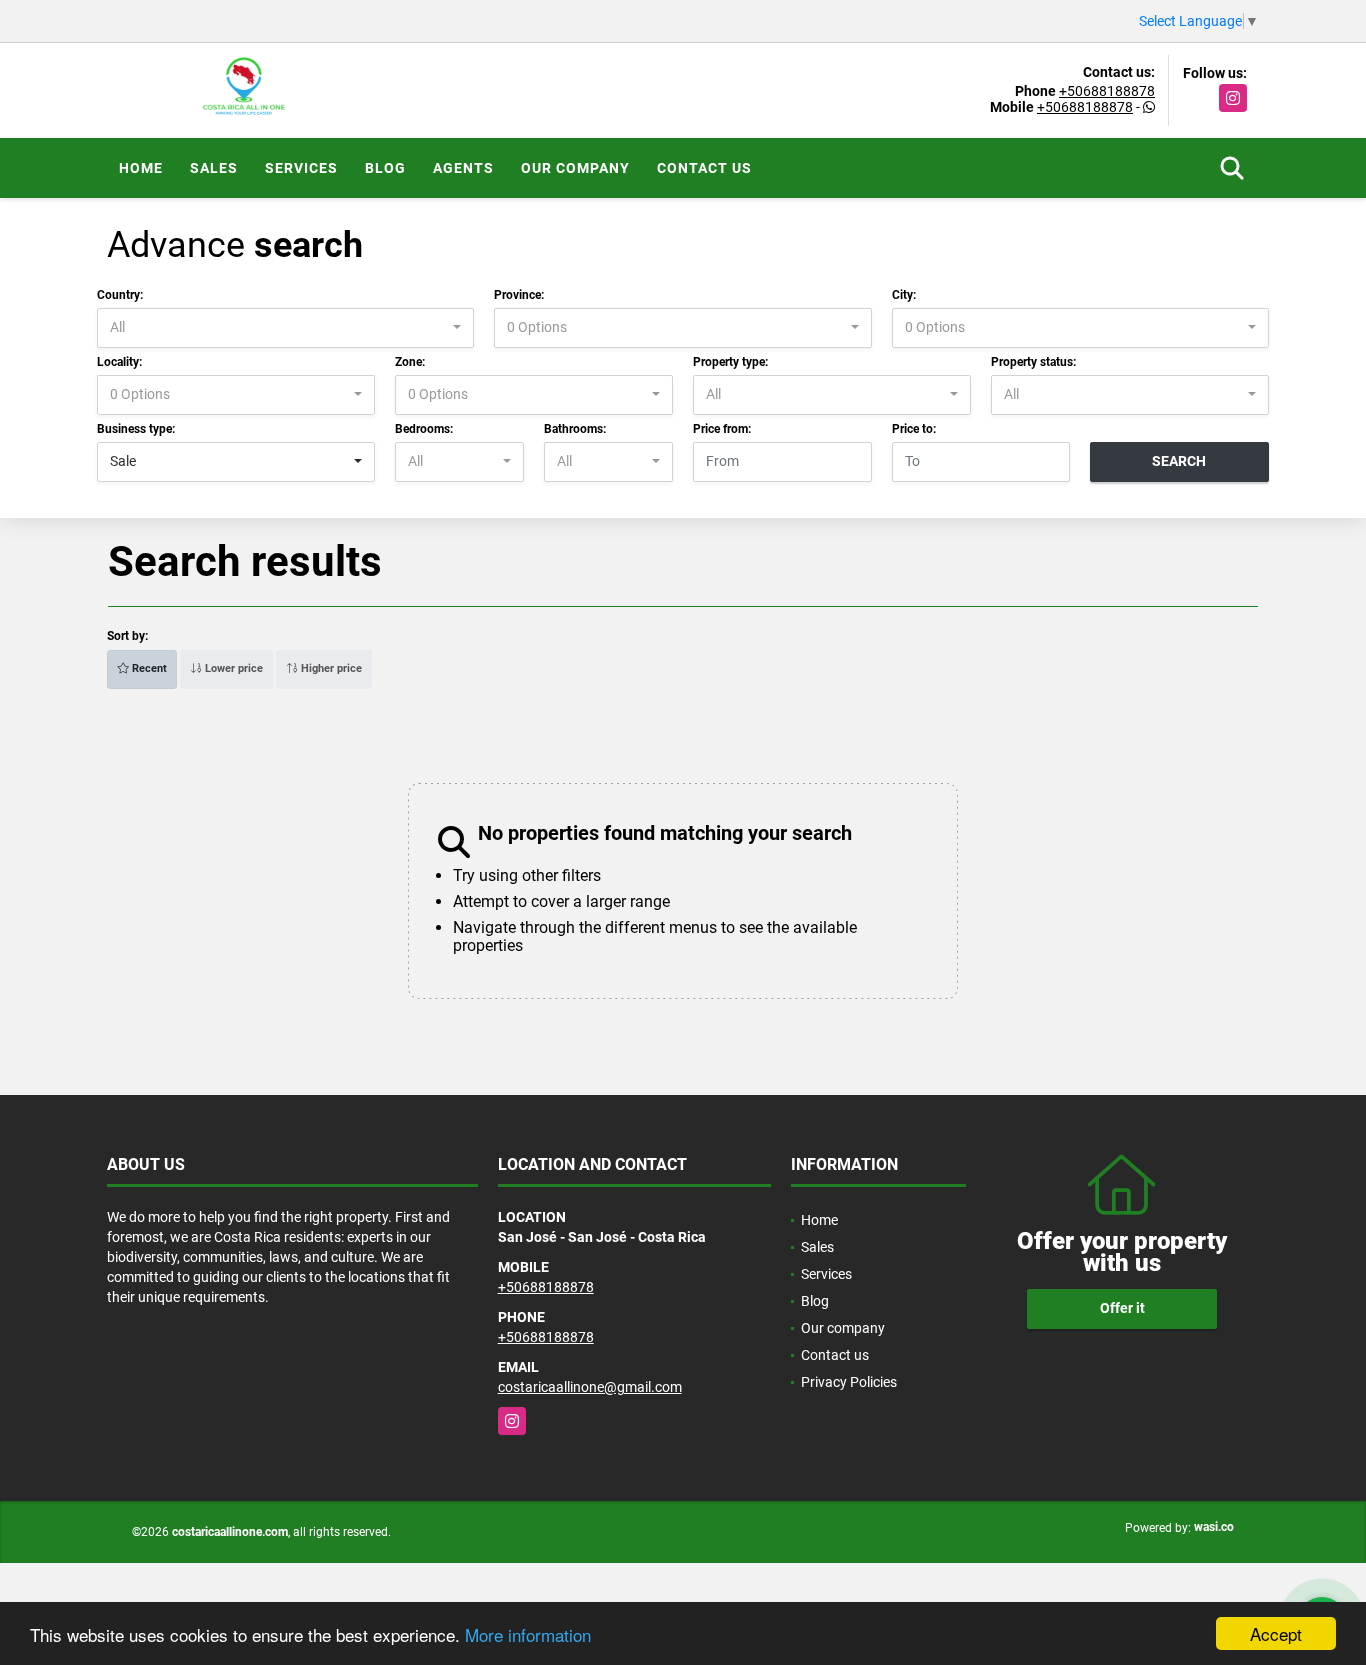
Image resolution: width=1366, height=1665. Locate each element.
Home (141, 168)
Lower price (232, 668)
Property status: (1033, 362)
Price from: (722, 429)
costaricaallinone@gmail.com (590, 1387)
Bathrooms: (575, 429)
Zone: (410, 362)
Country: (120, 295)
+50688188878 (1107, 91)
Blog (385, 168)
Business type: (136, 429)
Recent (148, 668)
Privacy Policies (849, 1382)
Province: (519, 295)
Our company (575, 168)
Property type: (730, 362)
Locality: (119, 362)
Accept (1276, 1633)
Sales (214, 168)
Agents (463, 168)
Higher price (330, 668)
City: (904, 295)
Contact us (704, 168)
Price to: (914, 429)
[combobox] (285, 328)
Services (301, 168)
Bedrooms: (424, 429)
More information (528, 1634)
